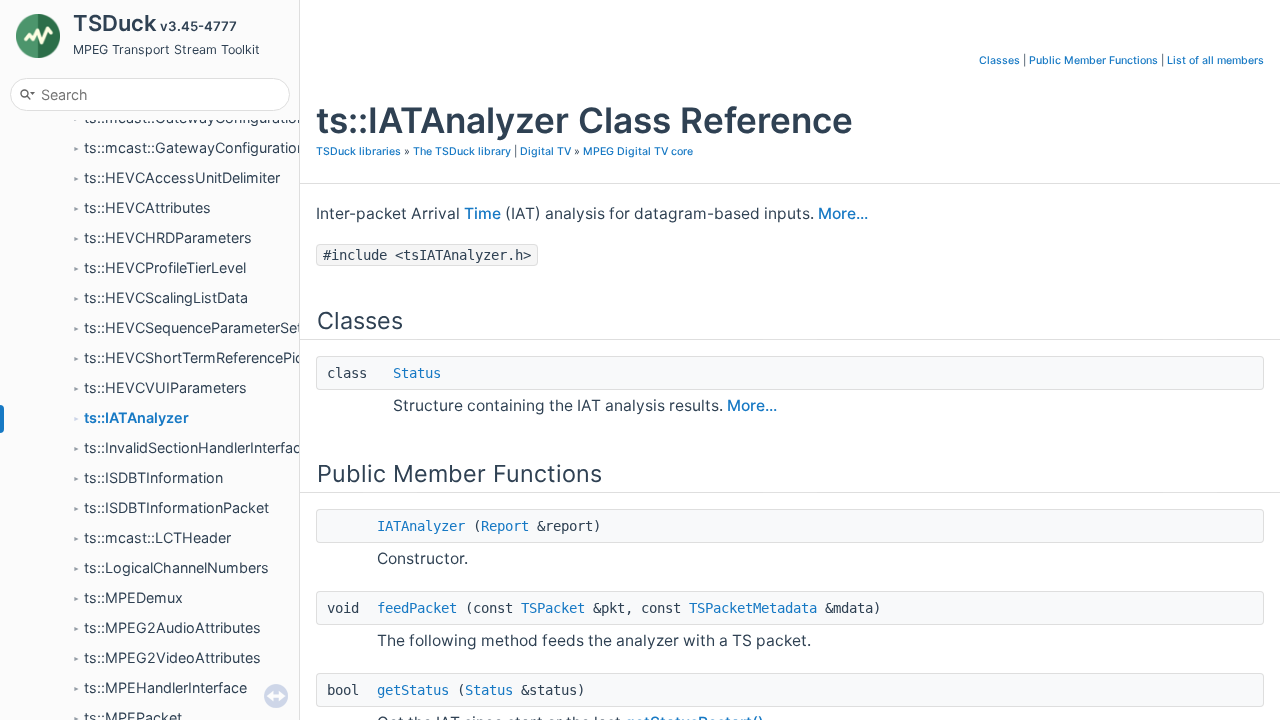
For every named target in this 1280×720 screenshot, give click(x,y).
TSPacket (553, 608)
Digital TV (545, 151)
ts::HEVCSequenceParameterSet (193, 327)
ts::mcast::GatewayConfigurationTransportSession (253, 147)
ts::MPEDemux (133, 597)
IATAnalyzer (421, 526)
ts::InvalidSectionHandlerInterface (196, 447)
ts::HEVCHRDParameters (168, 237)
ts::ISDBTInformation (153, 477)
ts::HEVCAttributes (147, 207)
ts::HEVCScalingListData (166, 297)
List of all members (1215, 60)
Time (482, 213)
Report (505, 526)
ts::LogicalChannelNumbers (176, 567)
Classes (999, 60)
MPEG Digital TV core (638, 151)
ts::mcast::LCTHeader (157, 537)
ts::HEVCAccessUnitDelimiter (182, 177)
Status (417, 373)
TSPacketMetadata (753, 608)
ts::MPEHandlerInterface (165, 687)
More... (843, 213)
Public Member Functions (1093, 60)
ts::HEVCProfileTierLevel (165, 267)
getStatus (413, 690)
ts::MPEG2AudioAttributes (172, 627)
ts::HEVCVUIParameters (165, 387)
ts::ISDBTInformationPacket (176, 507)
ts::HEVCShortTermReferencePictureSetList (229, 357)
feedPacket (417, 608)
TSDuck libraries (358, 151)
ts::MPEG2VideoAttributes (172, 657)
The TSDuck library (462, 151)
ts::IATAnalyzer (136, 417)
